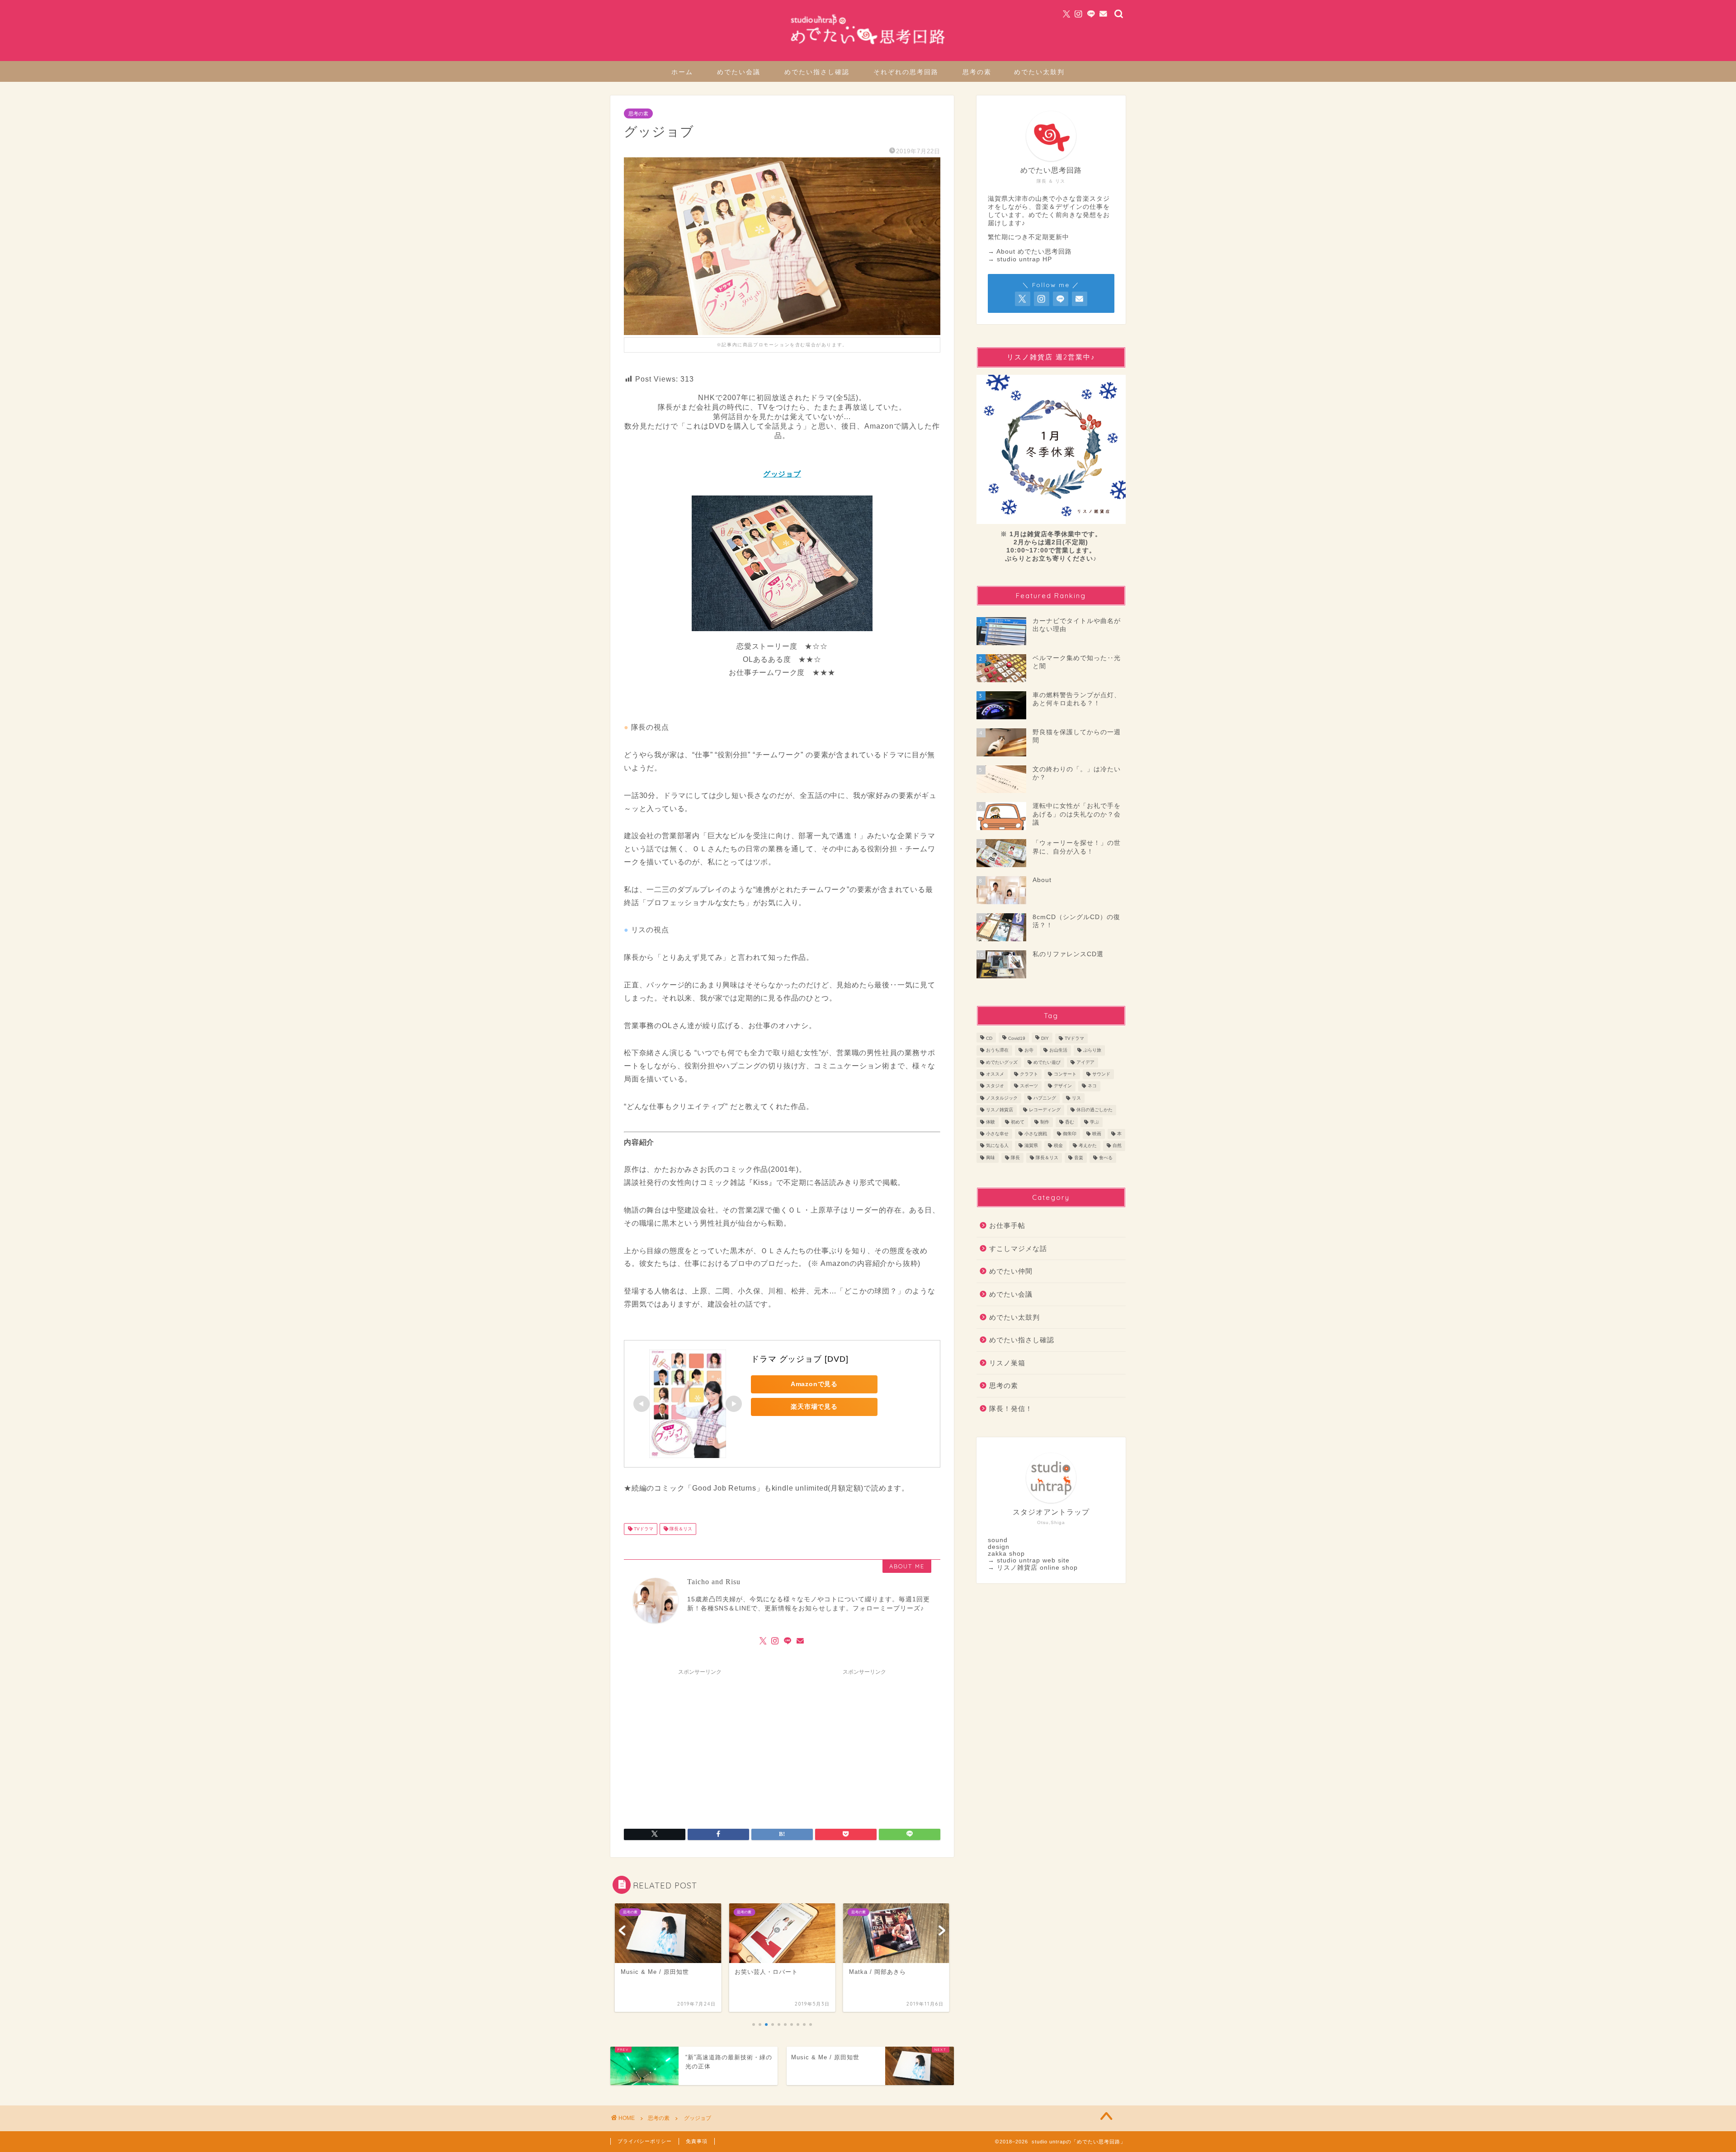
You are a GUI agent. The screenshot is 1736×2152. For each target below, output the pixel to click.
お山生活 (1058, 1050)
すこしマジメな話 (1018, 1248)
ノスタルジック (1002, 1098)
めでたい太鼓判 (1039, 72)
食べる (1106, 1158)
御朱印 (1070, 1134)
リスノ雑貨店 (1000, 1110)
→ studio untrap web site (1029, 1560)
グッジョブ (782, 474)
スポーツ (1029, 1086)
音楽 (1079, 1158)
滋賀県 (1031, 1146)
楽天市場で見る (814, 1406)
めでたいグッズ (1002, 1062)
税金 (1058, 1146)
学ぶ (1094, 1122)
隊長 (1015, 1158)
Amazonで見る (814, 1384)
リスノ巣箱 (1007, 1363)
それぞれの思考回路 (906, 72)
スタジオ (995, 1086)
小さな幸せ (997, 1134)
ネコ (1092, 1086)
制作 (1045, 1122)
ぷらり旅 (1092, 1050)
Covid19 (1017, 1038)
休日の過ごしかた (1094, 1110)
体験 (991, 1122)
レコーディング (1045, 1110)
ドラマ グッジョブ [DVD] (800, 1359)
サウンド (1101, 1074)
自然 (1117, 1146)
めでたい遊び (1047, 1062)
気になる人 (997, 1146)
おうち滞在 (997, 1050)
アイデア (1085, 1062)
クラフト (1029, 1074)
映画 (1097, 1134)
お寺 (1029, 1050)
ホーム (682, 72)
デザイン (1063, 1086)
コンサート (1065, 1074)
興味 (991, 1158)
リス (1076, 1098)
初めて (1018, 1122)
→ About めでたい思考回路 (1030, 252)
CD (989, 1038)
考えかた (1088, 1146)
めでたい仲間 (1011, 1271)
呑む (1070, 1122)
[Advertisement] (700, 1743)
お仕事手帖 (1007, 1225)
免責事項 (697, 2141)
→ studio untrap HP (1020, 259)
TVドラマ (643, 1529)
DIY (1045, 1038)
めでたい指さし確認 (817, 72)
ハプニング (1045, 1098)
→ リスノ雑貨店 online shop (1033, 1568)
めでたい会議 (739, 72)
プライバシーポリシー (645, 2141)
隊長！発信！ (1011, 1409)
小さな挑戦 (1036, 1134)
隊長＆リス (680, 1529)
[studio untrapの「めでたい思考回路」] (868, 45)
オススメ (995, 1074)
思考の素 (977, 72)
